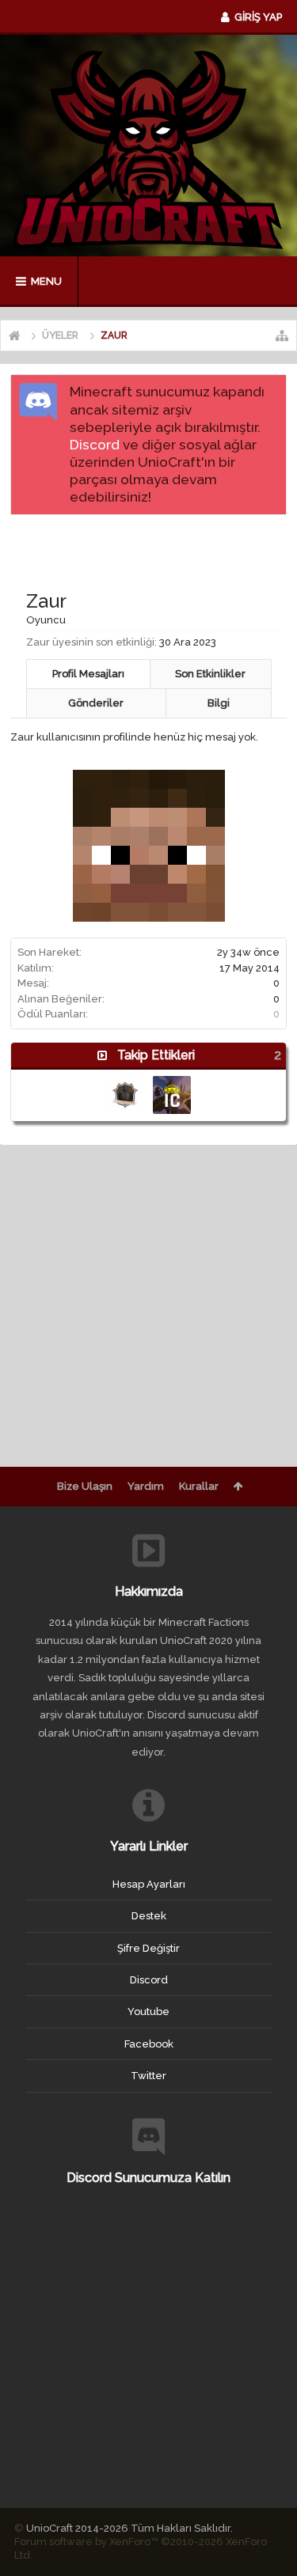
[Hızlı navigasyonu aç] (282, 335)
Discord (95, 445)
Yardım (146, 1486)
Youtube (148, 2012)
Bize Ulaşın (85, 1486)
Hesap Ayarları (149, 1884)
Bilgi (219, 703)
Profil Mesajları (88, 674)
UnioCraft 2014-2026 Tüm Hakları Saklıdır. (129, 2528)
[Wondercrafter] (125, 1095)
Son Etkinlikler (210, 674)
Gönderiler (96, 703)
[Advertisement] (154, 547)
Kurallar (199, 1486)
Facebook (149, 2044)
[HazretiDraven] (172, 1095)
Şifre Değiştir (148, 1948)
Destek (149, 1916)
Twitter (148, 2076)
